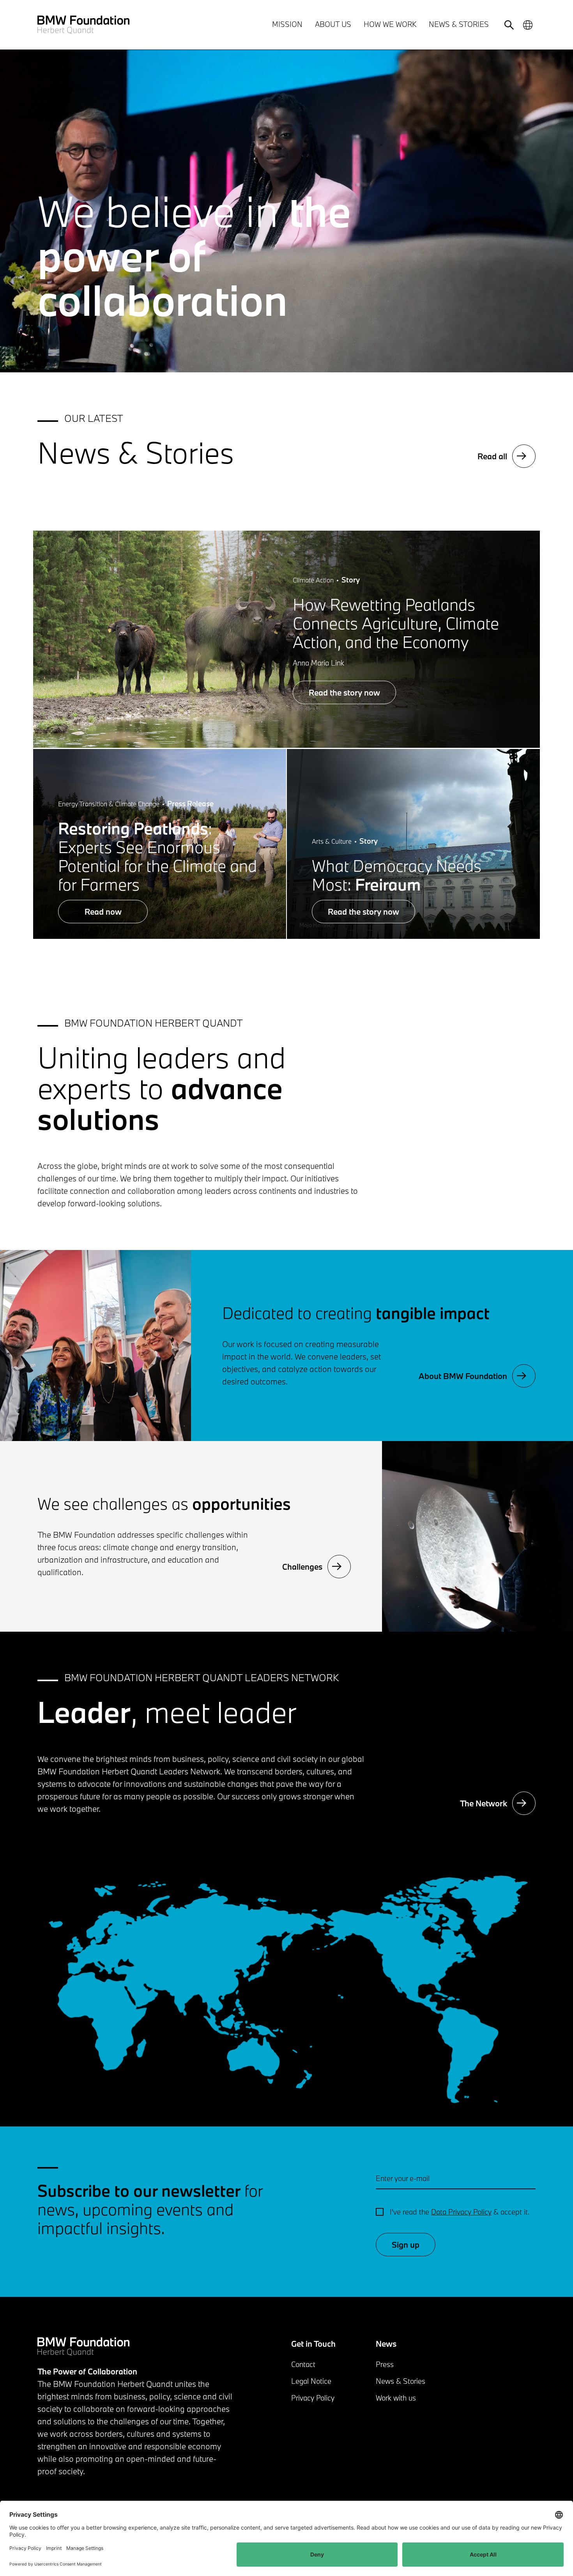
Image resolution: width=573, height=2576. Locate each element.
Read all (492, 456)
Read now (103, 912)
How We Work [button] (390, 24)
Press (385, 2364)
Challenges (302, 1567)
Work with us (396, 2398)
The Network (484, 1803)
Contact (303, 2364)
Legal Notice (311, 2381)
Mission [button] (287, 24)
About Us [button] (333, 24)
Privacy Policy (313, 2398)
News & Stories (401, 2381)
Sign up (406, 2245)
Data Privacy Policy (461, 2212)
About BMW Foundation (463, 1376)
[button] (95, 1346)
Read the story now (344, 692)
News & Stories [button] (459, 24)
